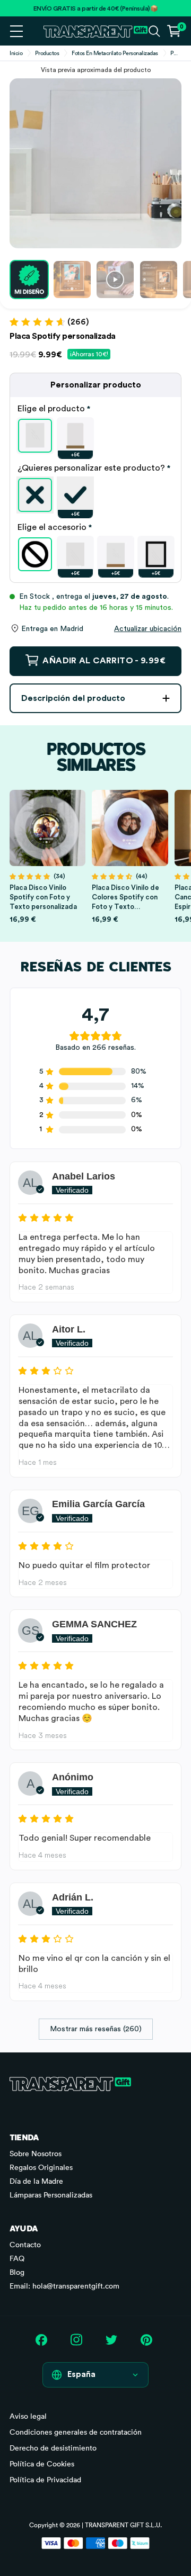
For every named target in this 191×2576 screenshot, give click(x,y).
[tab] (95, 409)
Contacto (25, 2245)
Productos (47, 53)
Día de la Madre (36, 2181)
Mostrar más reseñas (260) (96, 2029)
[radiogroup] (95, 436)
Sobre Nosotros (36, 2154)
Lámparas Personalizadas (51, 2195)
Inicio (16, 53)
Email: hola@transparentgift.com (64, 2286)
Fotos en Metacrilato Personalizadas (115, 53)
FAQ (17, 2258)
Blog (17, 2272)
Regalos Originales (41, 2167)
